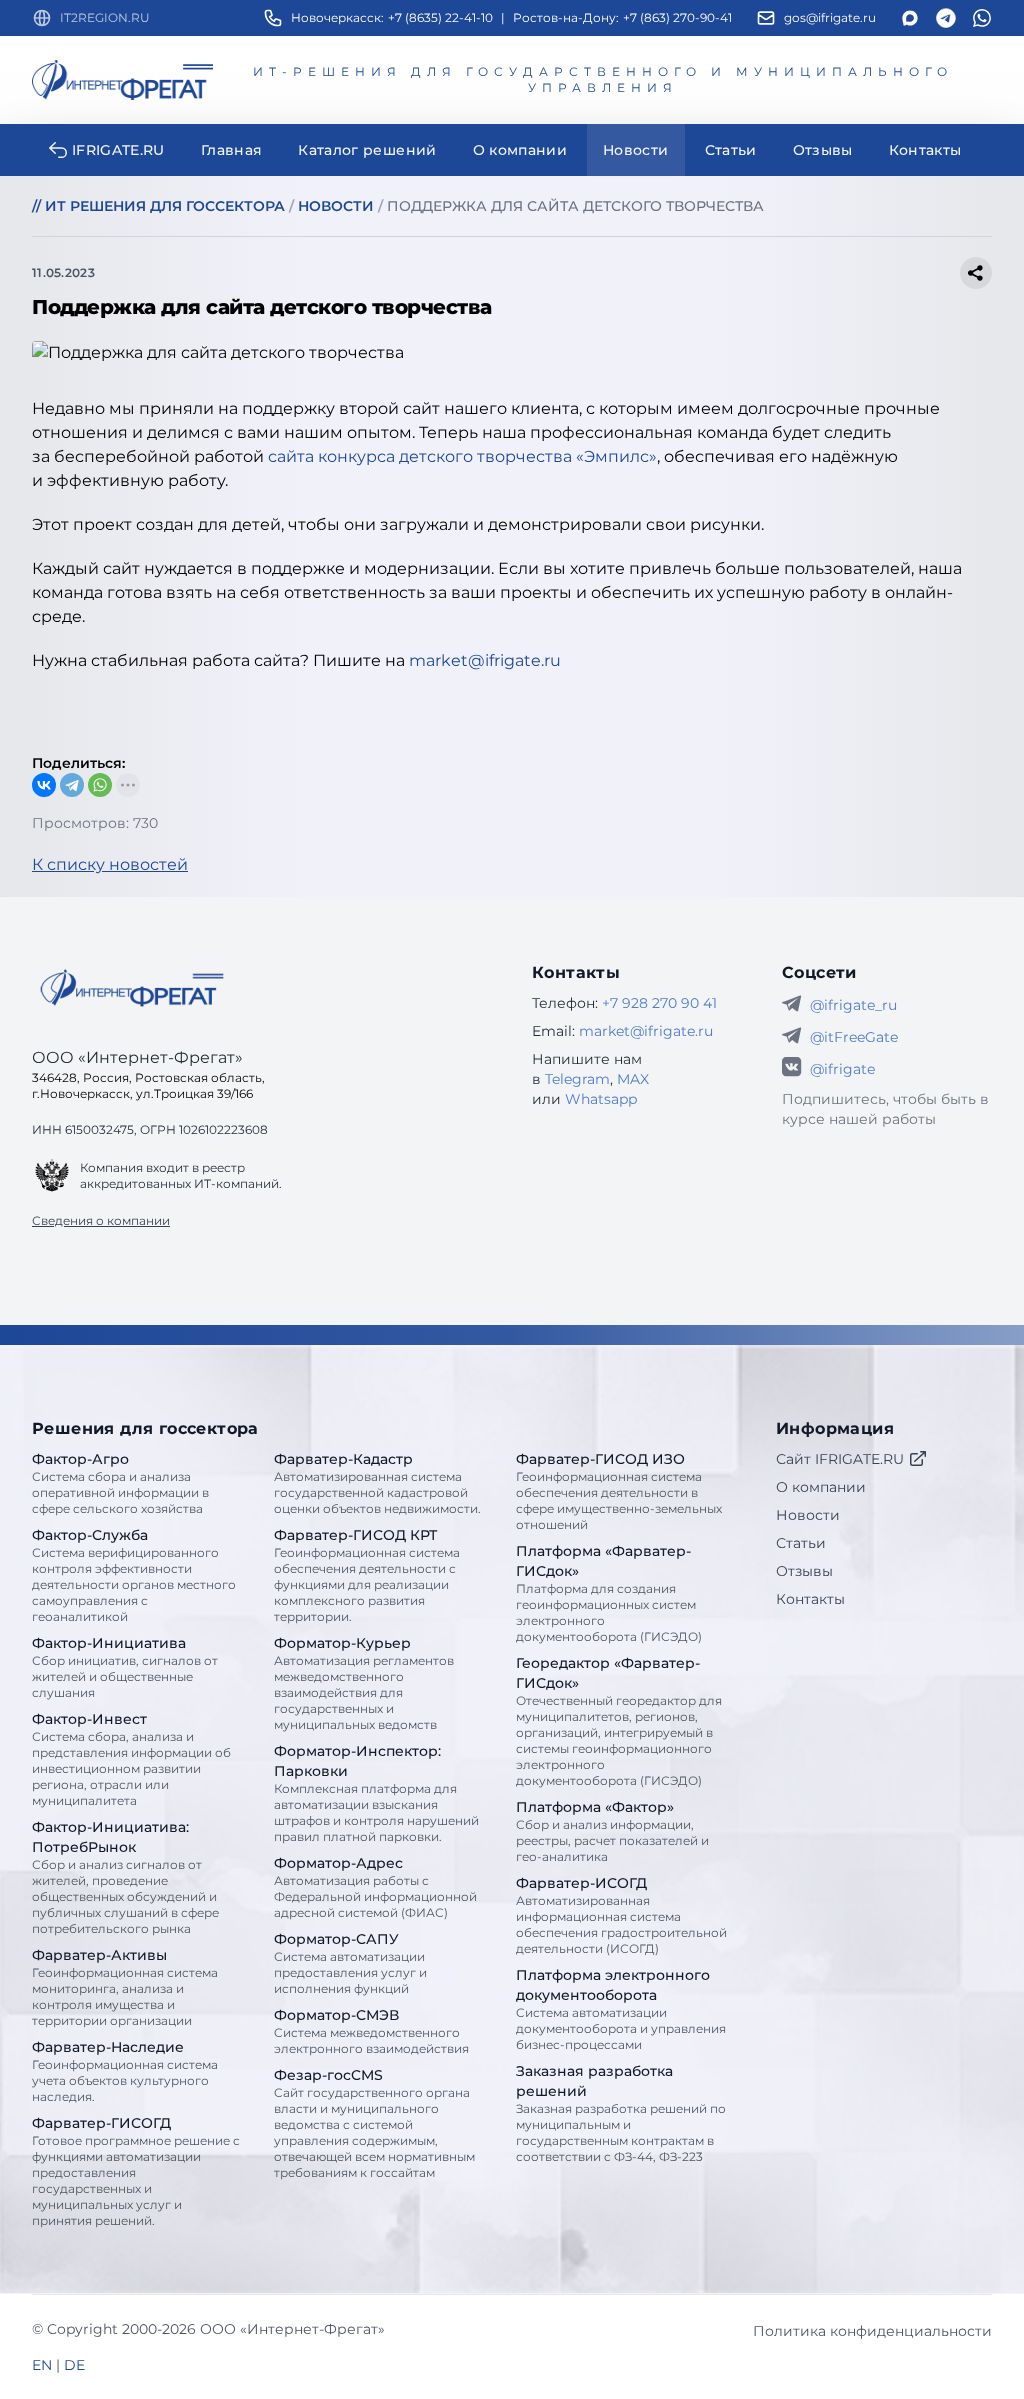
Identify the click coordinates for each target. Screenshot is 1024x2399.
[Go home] (132, 988)
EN (42, 2365)
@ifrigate (842, 1069)
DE (74, 2365)
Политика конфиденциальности (872, 2331)
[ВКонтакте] (44, 785)
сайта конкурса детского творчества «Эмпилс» (462, 456)
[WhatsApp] (100, 785)
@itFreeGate (854, 1037)
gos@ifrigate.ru (830, 17)
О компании (821, 1487)
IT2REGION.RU (105, 17)
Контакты (810, 1599)
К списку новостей (110, 864)
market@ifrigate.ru (485, 660)
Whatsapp (601, 1099)
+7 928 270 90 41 (659, 1003)
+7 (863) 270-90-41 (677, 17)
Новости (808, 1515)
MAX (633, 1079)
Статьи (801, 1543)
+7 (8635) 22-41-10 (440, 17)
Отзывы (804, 1571)
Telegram (577, 1079)
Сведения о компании (101, 1220)
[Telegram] (72, 785)
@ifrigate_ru (853, 1005)
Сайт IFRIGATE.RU (840, 1459)
